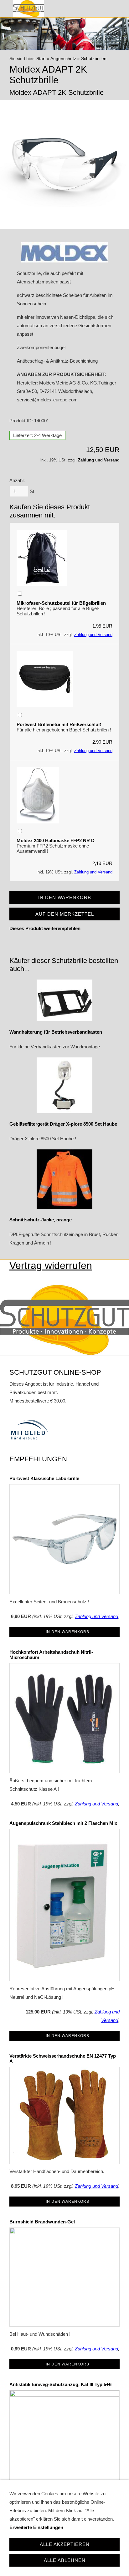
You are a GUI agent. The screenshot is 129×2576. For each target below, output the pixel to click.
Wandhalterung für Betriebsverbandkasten (56, 1032)
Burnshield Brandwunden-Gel (42, 2222)
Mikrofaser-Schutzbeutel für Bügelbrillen (61, 603)
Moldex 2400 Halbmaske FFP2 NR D (56, 840)
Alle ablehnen (65, 2560)
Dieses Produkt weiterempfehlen (45, 928)
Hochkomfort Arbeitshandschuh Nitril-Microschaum (51, 1655)
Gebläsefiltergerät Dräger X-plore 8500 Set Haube (63, 1124)
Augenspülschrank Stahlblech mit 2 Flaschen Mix (63, 1823)
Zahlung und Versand (99, 460)
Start (41, 59)
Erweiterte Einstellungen (36, 2527)
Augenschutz (63, 59)
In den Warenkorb (67, 1632)
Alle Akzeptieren (65, 2544)
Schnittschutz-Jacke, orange (41, 1220)
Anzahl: (17, 480)
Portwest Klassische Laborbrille (44, 1478)
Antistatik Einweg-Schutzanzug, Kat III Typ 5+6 (60, 2384)
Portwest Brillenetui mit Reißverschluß (59, 724)
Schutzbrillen (94, 59)
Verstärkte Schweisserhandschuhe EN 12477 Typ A (63, 2059)
